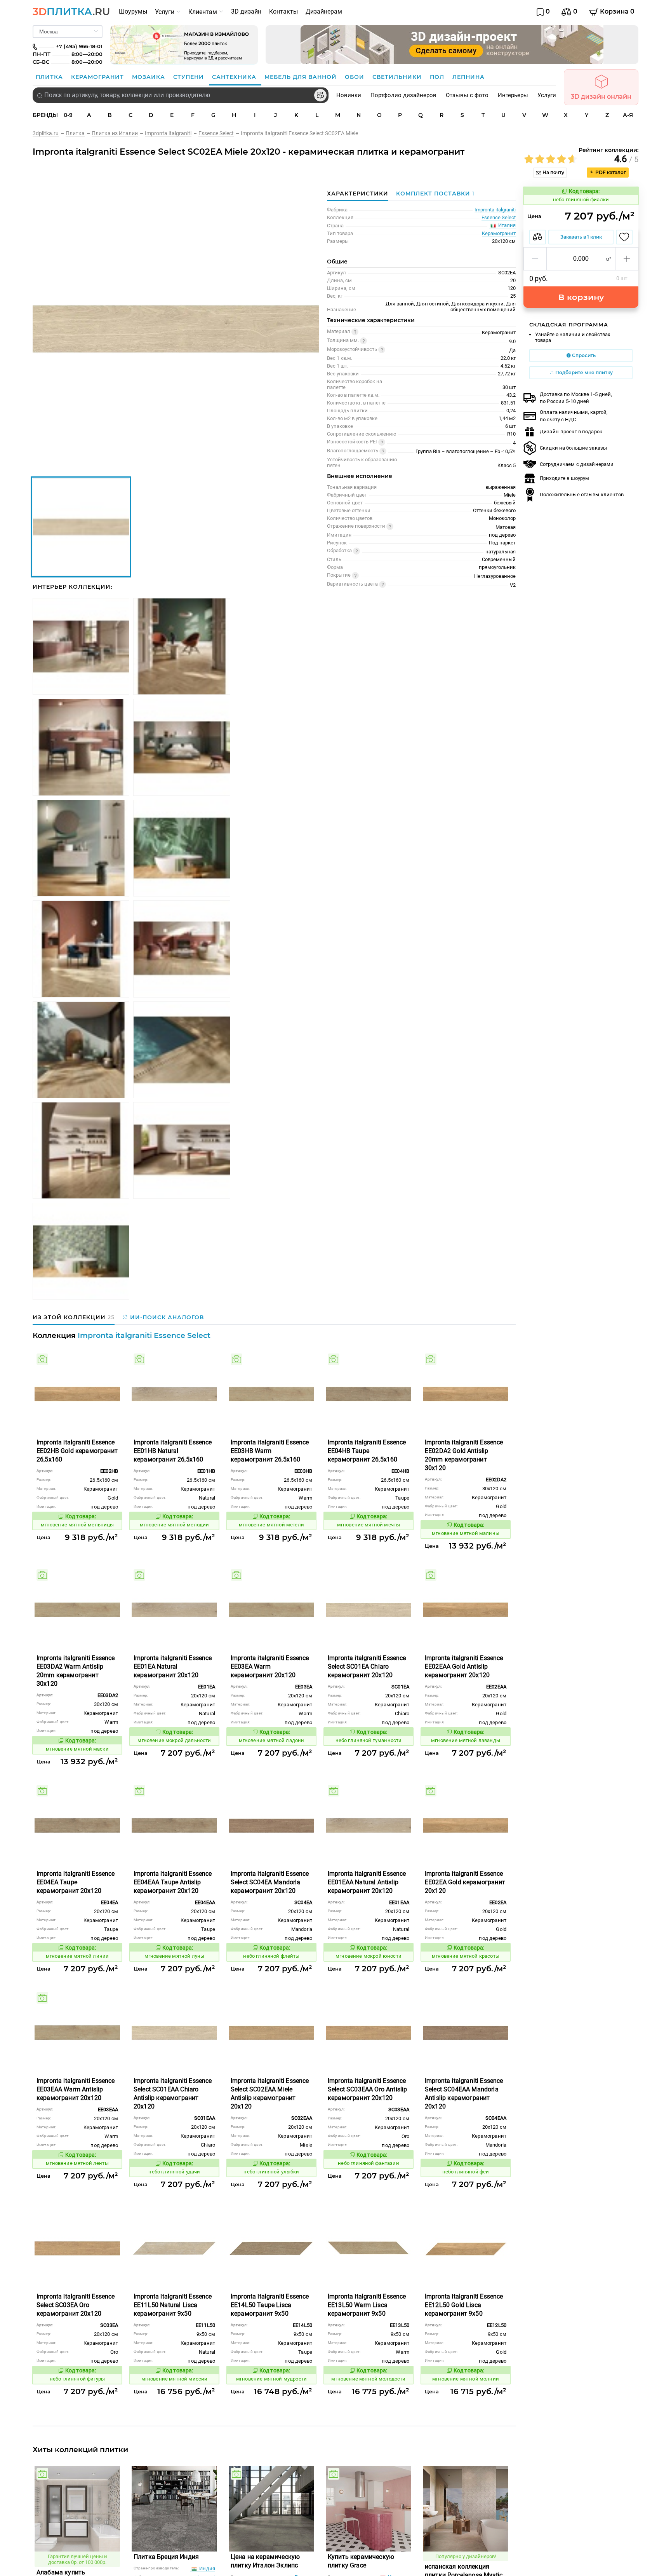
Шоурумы (133, 11)
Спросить (583, 355)
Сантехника (235, 77)
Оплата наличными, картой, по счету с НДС (574, 416)
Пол (438, 77)
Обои (355, 77)
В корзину (581, 297)
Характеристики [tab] (358, 194)
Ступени (189, 77)
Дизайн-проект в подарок (571, 432)
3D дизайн (246, 11)
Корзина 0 (616, 11)
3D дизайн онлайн (601, 97)
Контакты (283, 11)
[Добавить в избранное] (624, 237)
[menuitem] (133, 12)
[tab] (433, 194)
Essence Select (499, 217)
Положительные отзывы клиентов (582, 494)
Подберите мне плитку (583, 372)
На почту (553, 172)
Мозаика (149, 77)
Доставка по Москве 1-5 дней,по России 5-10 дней (576, 398)
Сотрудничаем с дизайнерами (577, 464)
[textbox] (181, 95)
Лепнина (468, 77)
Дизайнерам (324, 11)
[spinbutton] (581, 259)
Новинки (349, 95)
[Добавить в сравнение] (538, 237)
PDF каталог (610, 172)
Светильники (398, 77)
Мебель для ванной (302, 77)
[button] (535, 259)
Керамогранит (98, 77)
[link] (49, 133)
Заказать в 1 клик (581, 237)
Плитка (50, 77)
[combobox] (181, 95)
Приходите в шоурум (564, 478)
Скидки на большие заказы (573, 448)
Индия (207, 2568)
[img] (42, 1359)
